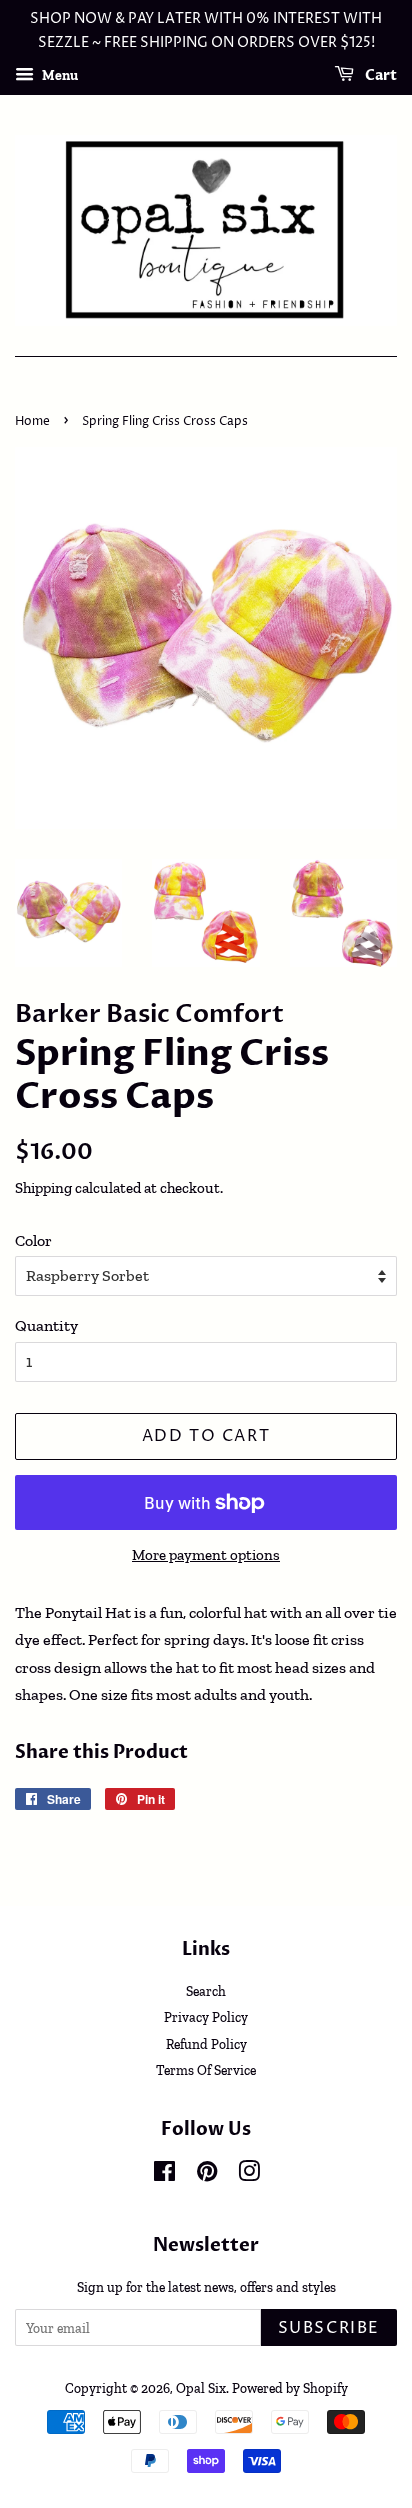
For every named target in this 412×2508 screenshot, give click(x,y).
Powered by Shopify (290, 2388)
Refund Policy (206, 2044)
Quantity (46, 1325)
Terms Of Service (206, 2070)
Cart (379, 75)
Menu (58, 74)
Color (33, 1240)
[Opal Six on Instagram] (249, 2175)
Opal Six (201, 2388)
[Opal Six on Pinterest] (207, 2175)
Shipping (43, 1188)
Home (32, 421)
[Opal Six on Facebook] (164, 2175)
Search (206, 1991)
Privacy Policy (206, 2017)
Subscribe (329, 2328)
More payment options (206, 1555)
